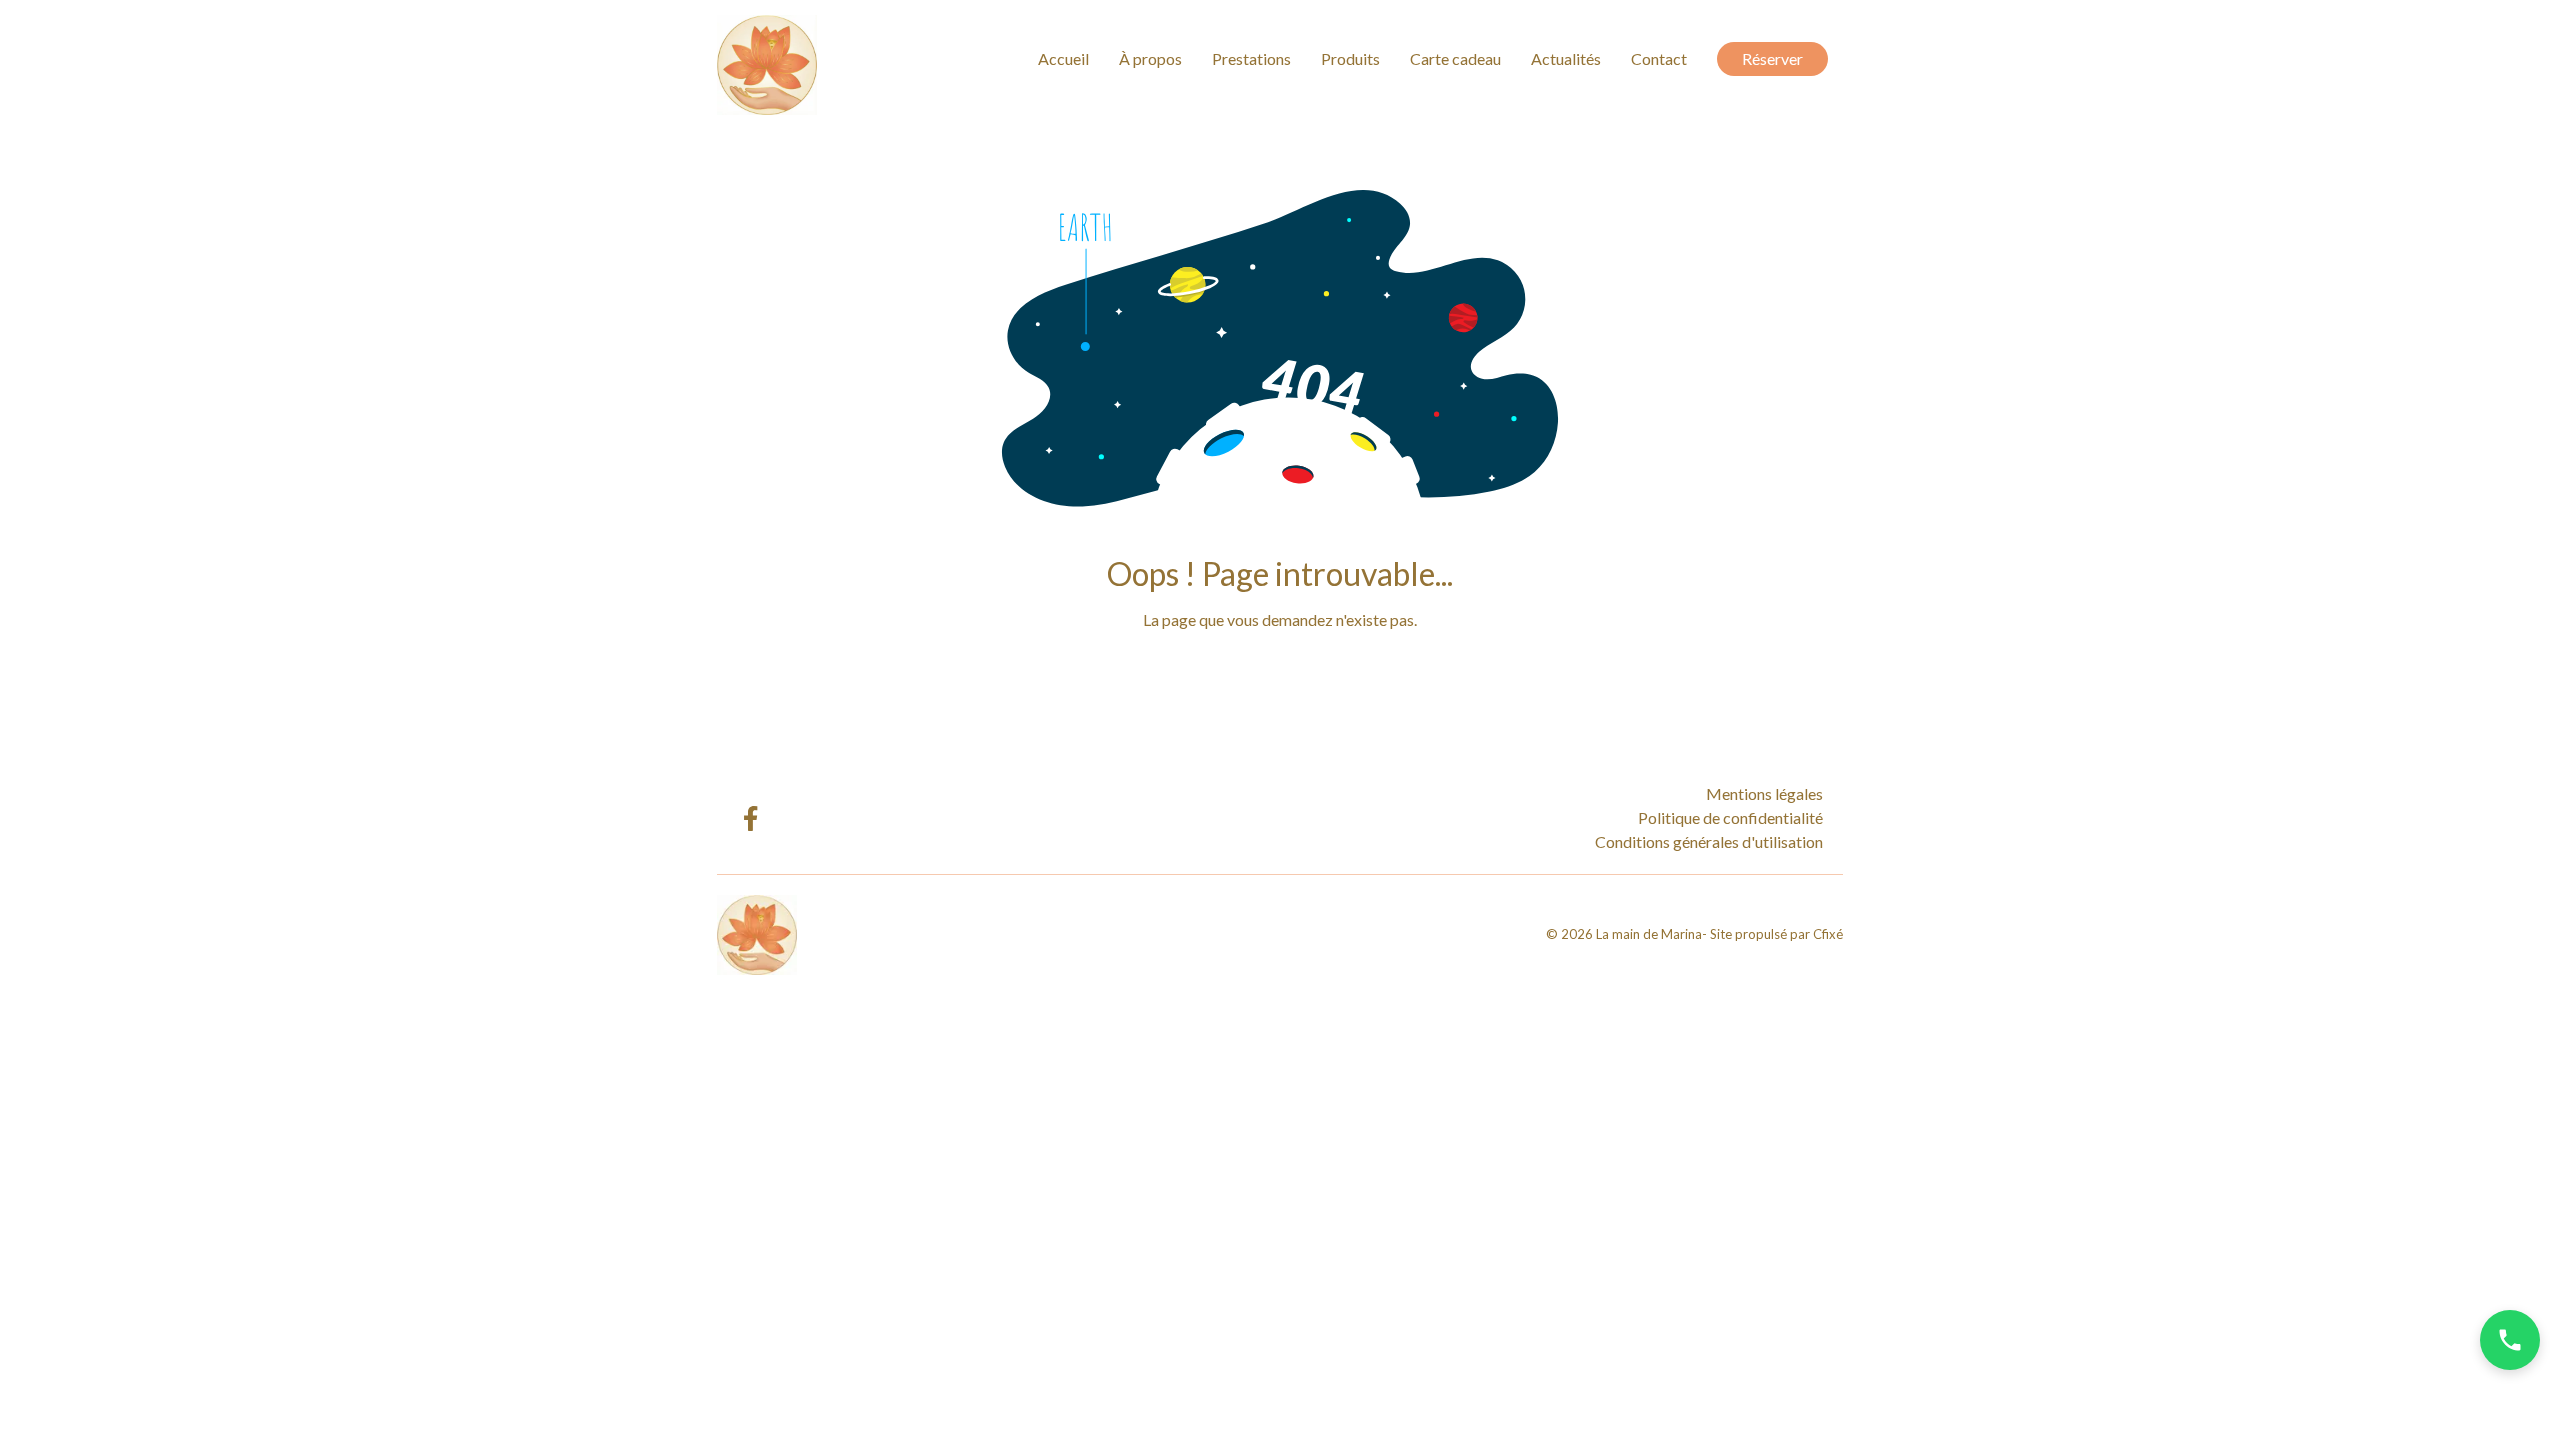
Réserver (1772, 58)
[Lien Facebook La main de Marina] (749, 818)
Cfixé (1828, 934)
